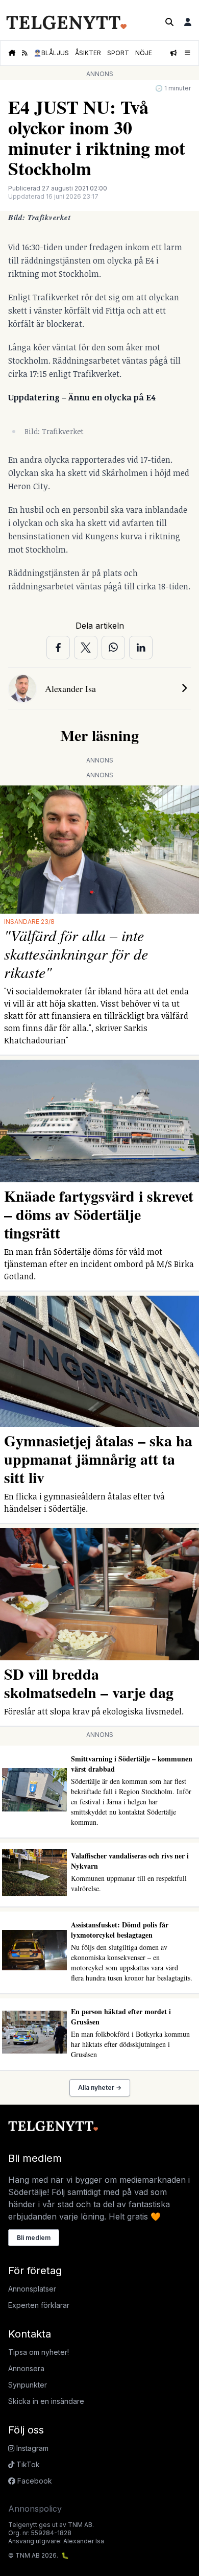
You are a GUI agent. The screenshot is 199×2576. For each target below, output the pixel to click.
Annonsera (26, 2368)
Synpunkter (28, 2385)
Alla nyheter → (100, 2088)
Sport (118, 53)
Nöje (144, 53)
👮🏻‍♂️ (51, 53)
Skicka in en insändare (46, 2401)
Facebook (34, 2481)
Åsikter (88, 53)
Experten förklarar (39, 2305)
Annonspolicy (35, 2509)
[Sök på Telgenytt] (169, 22)
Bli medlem (34, 2238)
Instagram (31, 2448)
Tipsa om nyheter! (39, 2352)
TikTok (27, 2464)
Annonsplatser (32, 2289)
